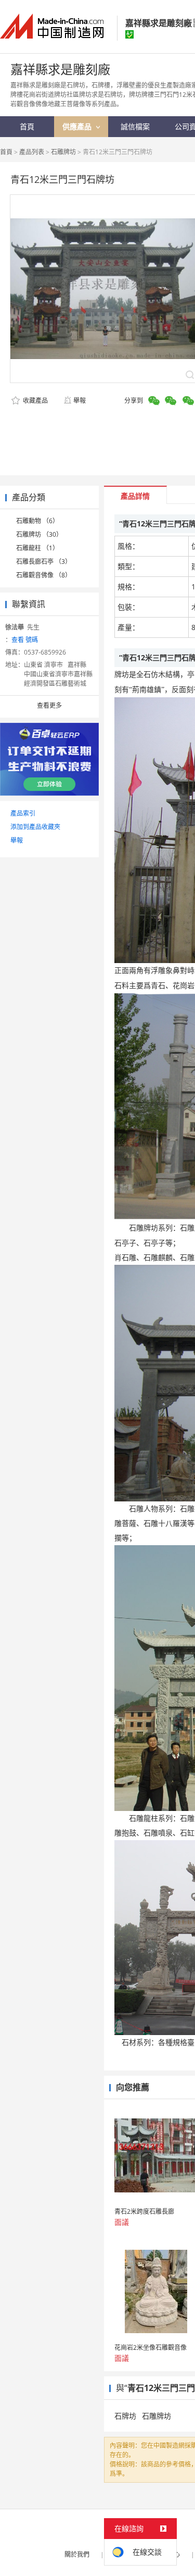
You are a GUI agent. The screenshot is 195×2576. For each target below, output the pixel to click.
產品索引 (23, 813)
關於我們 (77, 2554)
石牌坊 (125, 2416)
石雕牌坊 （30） (39, 534)
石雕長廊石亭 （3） (44, 562)
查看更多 (49, 705)
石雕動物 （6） (37, 521)
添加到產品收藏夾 (35, 827)
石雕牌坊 (63, 152)
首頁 (6, 152)
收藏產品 (35, 400)
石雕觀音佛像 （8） (44, 575)
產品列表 (32, 152)
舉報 (80, 400)
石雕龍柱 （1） (37, 548)
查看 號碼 (25, 640)
